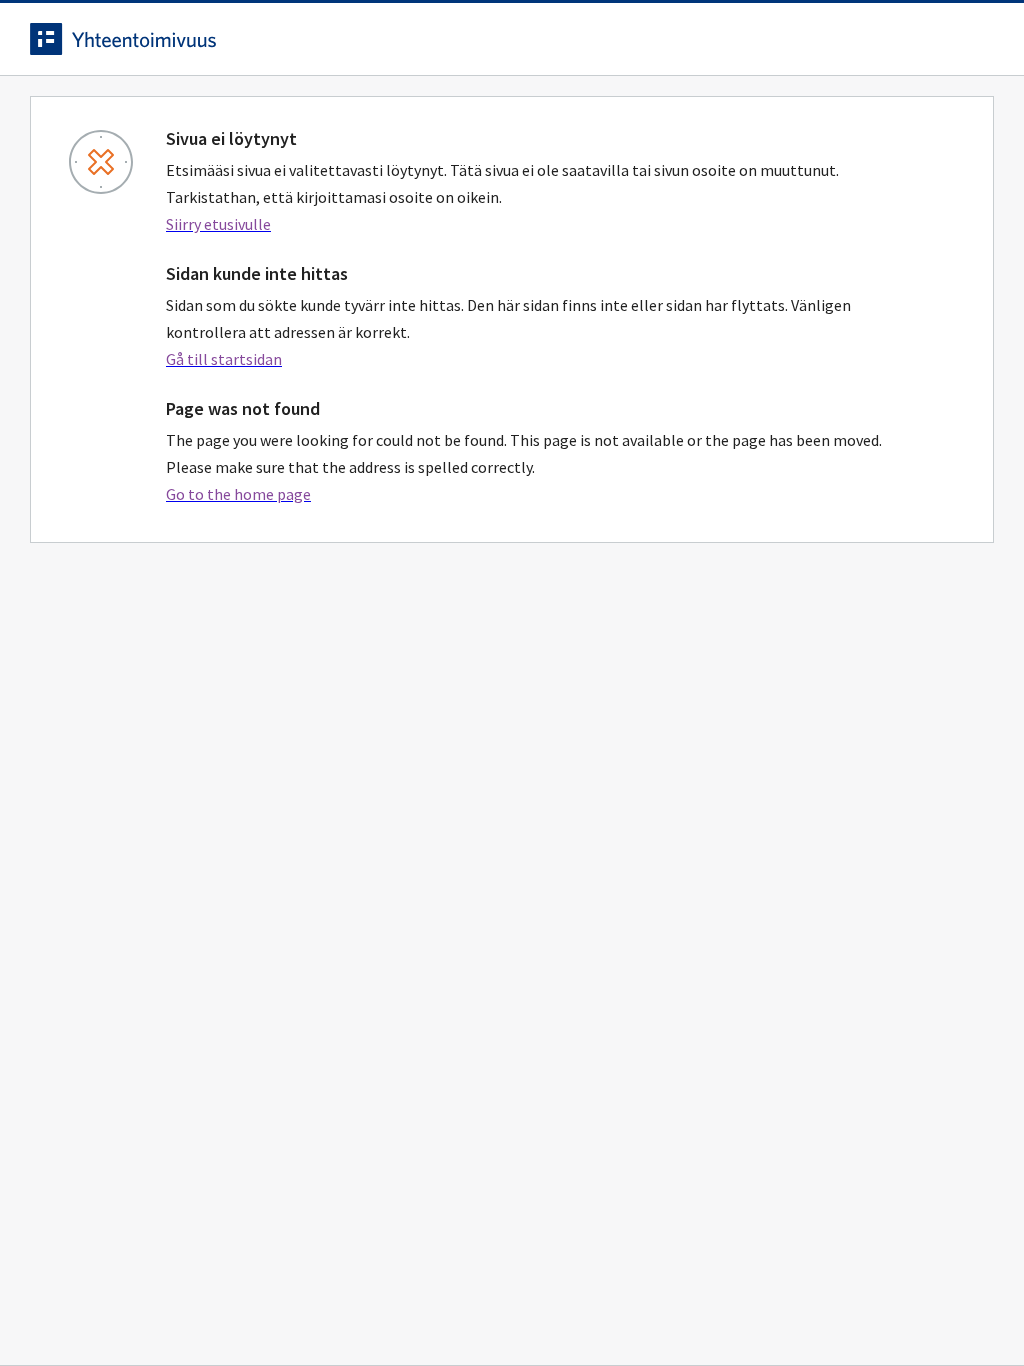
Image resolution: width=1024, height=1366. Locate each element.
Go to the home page (238, 494)
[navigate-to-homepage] (512, 39)
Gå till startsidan (224, 359)
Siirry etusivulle (218, 224)
